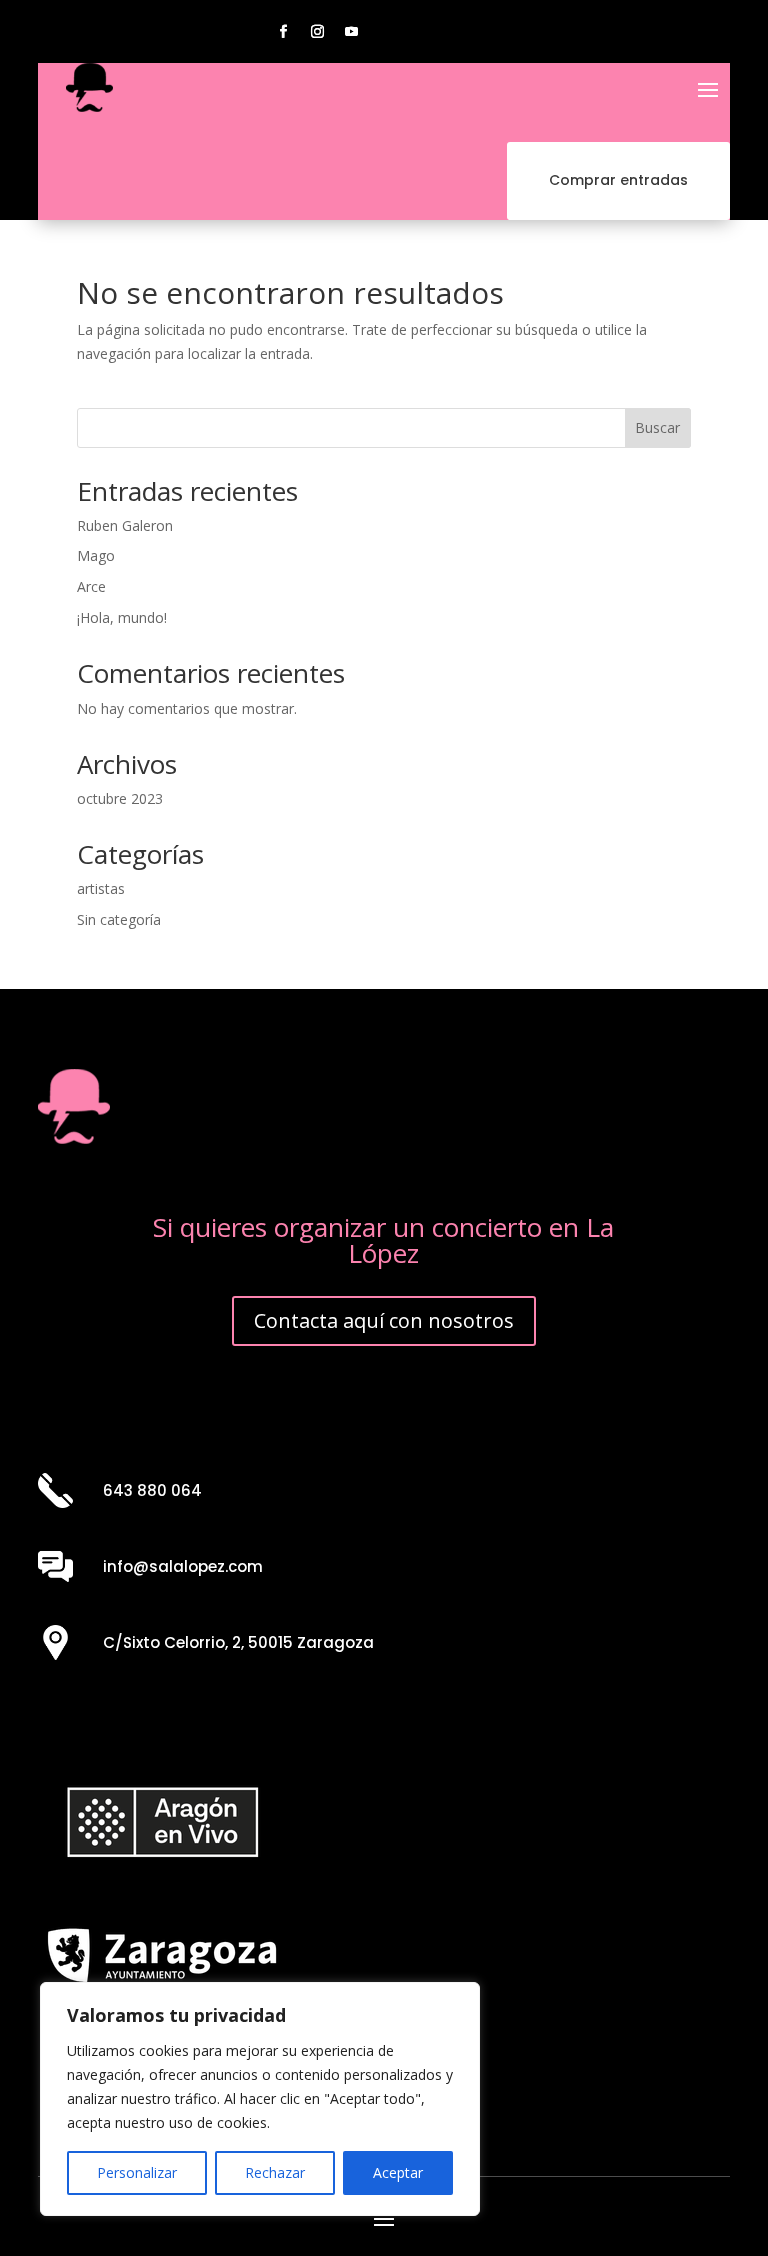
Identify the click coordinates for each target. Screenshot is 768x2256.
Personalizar (137, 2172)
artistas (101, 888)
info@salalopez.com (183, 1566)
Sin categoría (119, 919)
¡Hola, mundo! (122, 617)
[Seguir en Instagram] (318, 32)
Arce (91, 586)
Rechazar (275, 2172)
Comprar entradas (618, 180)
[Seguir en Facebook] (284, 32)
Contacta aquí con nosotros (384, 1320)
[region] (260, 2099)
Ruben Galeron (125, 525)
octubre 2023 (120, 798)
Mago (96, 555)
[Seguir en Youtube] (352, 32)
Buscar (657, 427)
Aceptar (398, 2172)
